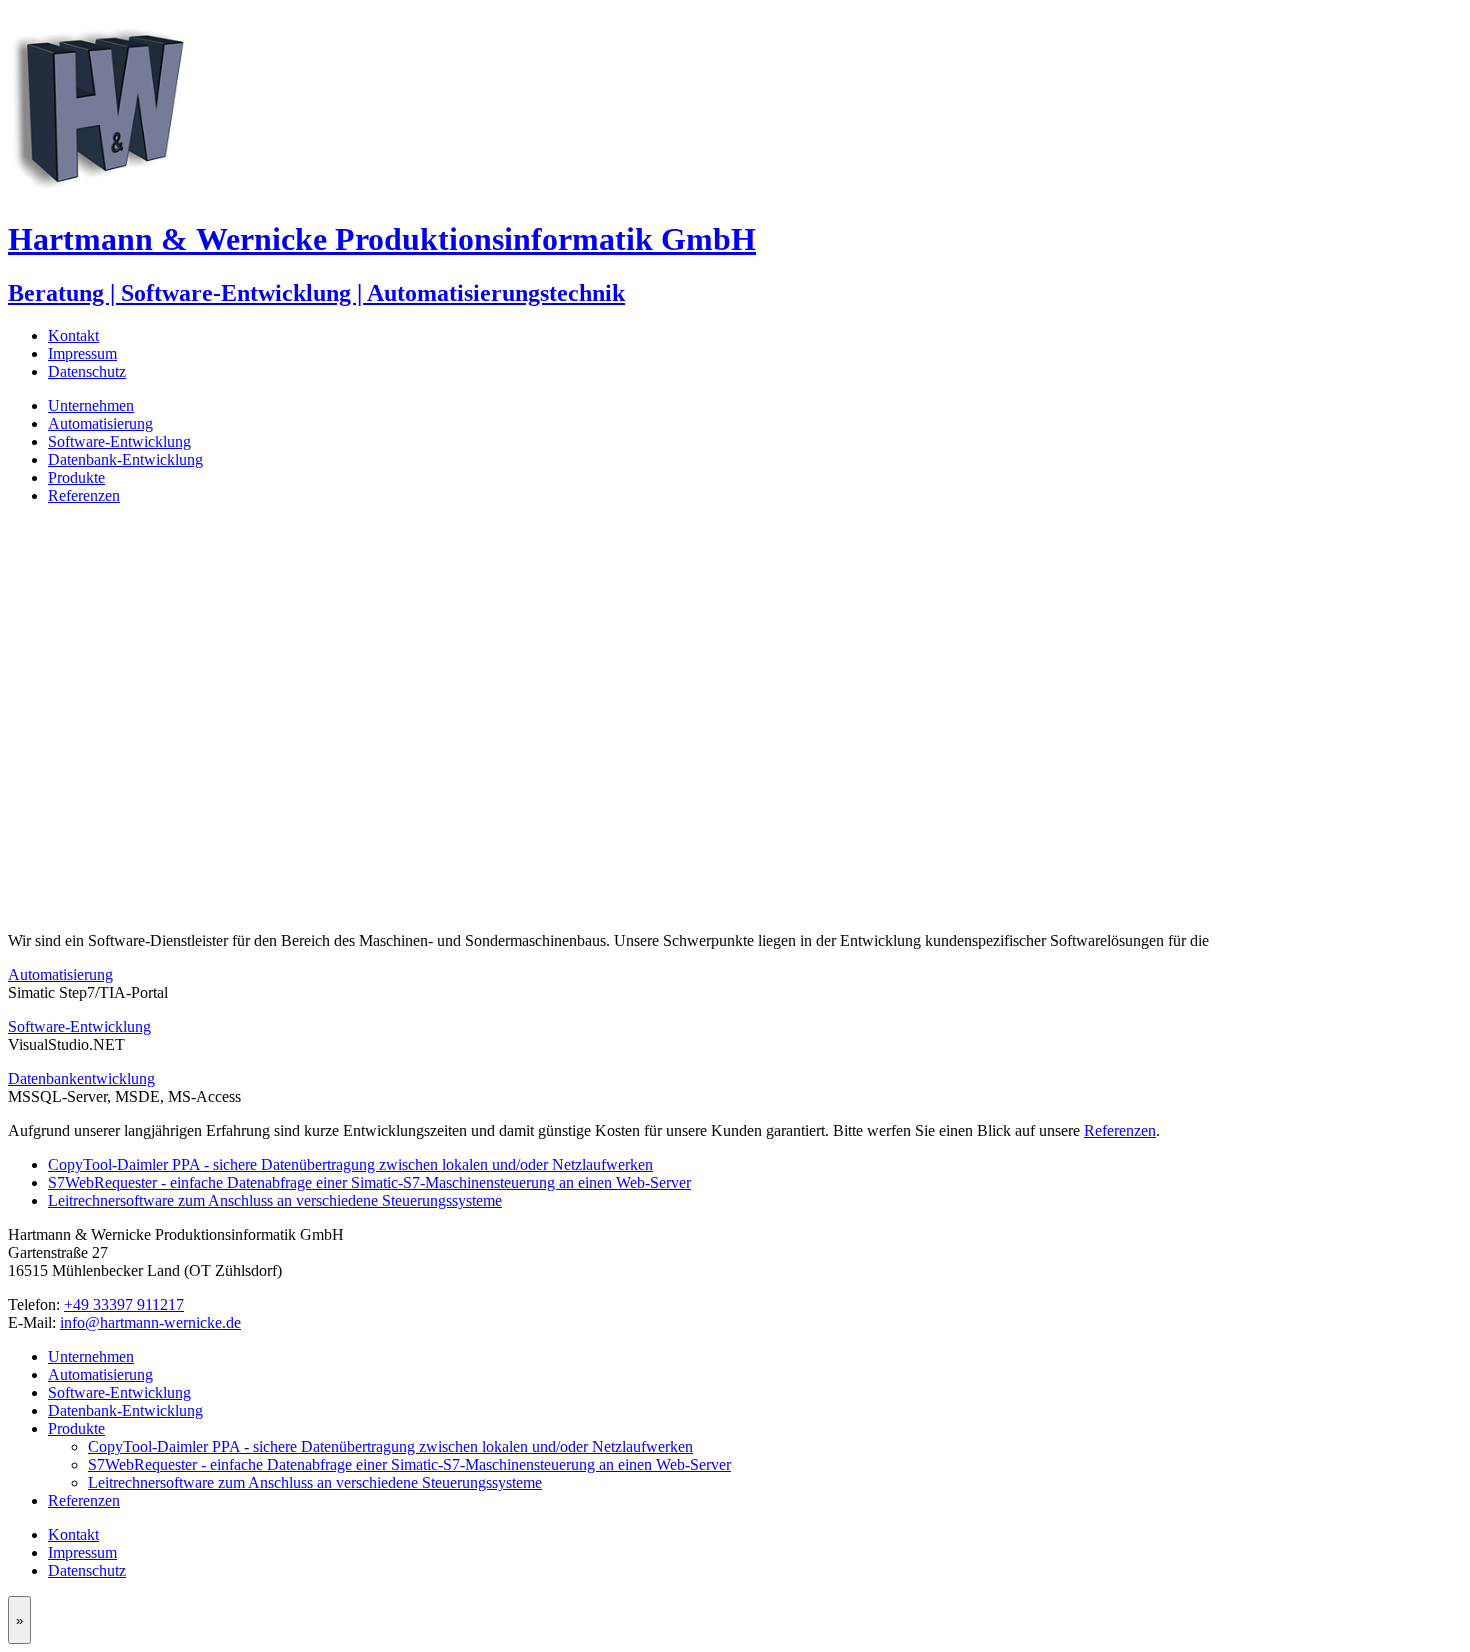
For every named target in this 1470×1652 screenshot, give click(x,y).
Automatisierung (100, 423)
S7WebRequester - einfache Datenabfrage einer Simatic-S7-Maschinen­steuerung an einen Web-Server (369, 1182)
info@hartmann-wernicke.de (150, 1322)
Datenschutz (87, 371)
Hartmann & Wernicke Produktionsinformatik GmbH (382, 239)
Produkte (76, 477)
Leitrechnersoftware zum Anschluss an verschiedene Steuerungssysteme (275, 1200)
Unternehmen (91, 405)
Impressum (82, 353)
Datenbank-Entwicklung (125, 459)
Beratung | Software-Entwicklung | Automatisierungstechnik (316, 293)
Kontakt (73, 335)
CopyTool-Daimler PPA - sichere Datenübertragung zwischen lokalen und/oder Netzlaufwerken (350, 1164)
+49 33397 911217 (124, 1304)
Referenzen (84, 495)
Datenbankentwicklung (81, 1078)
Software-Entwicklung (119, 441)
